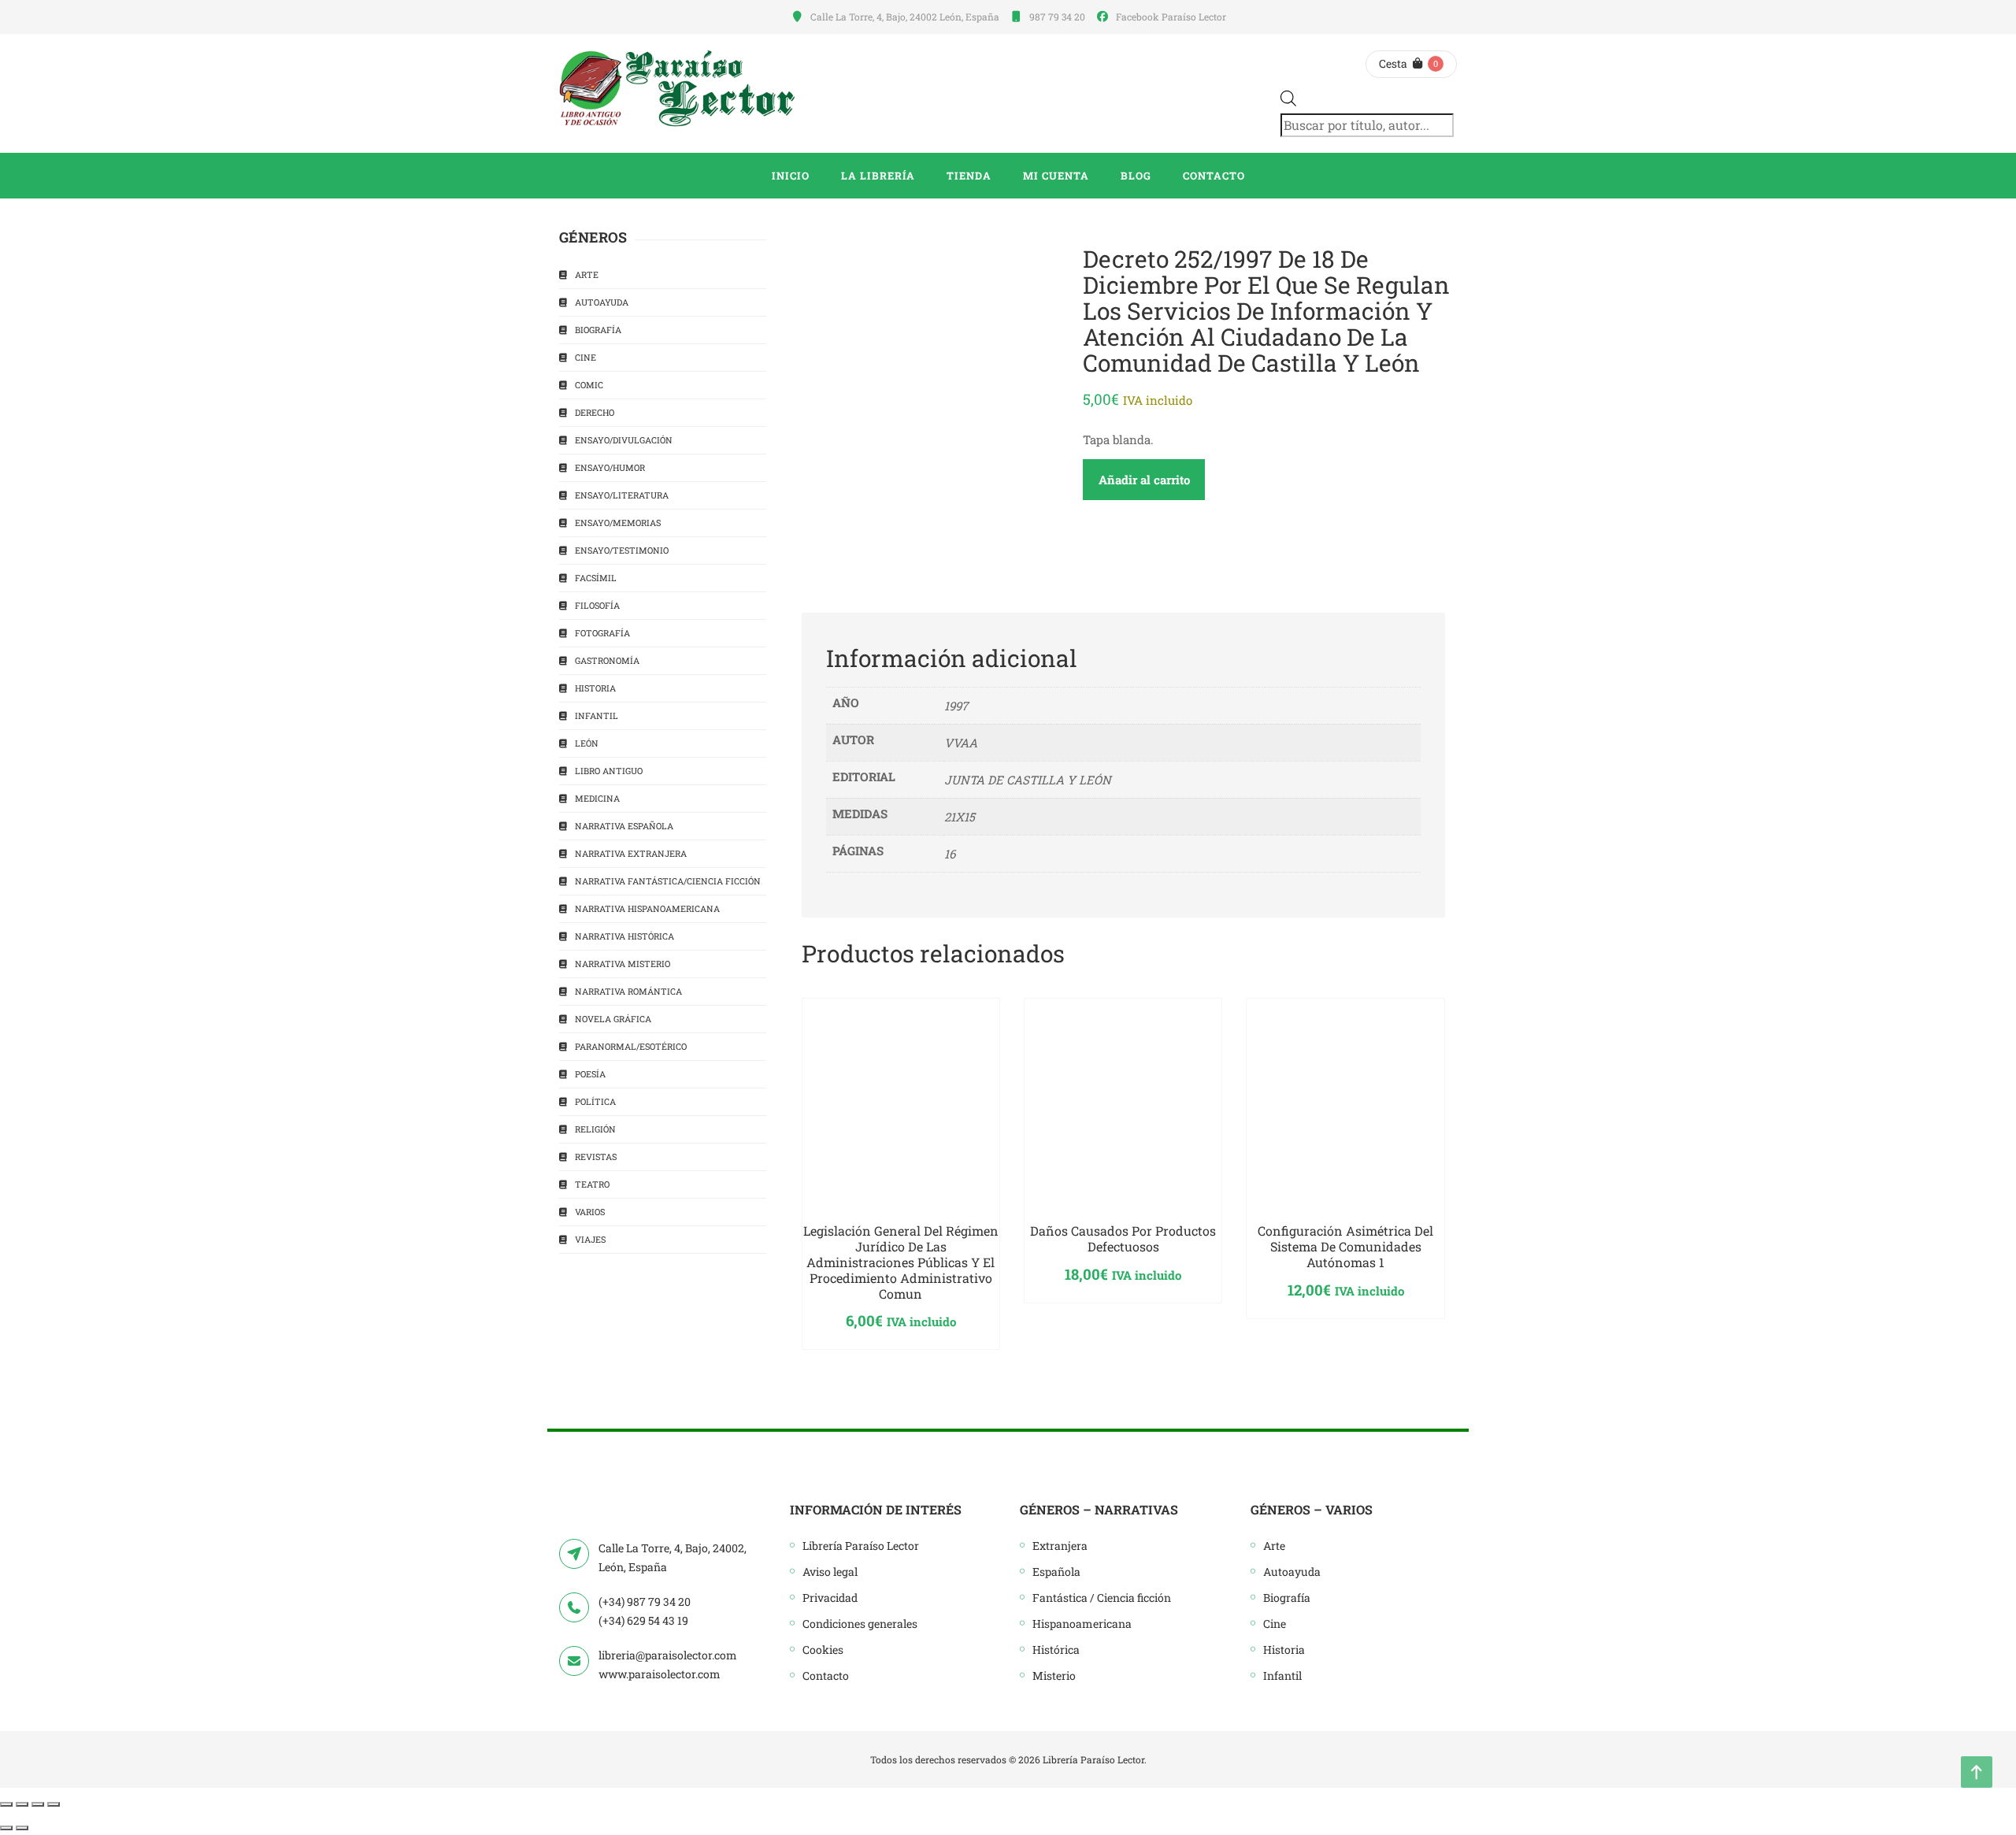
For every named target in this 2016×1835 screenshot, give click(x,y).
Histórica (1056, 1650)
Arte (1274, 1546)
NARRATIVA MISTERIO (623, 964)
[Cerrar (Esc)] (54, 1804)
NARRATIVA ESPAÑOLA (624, 826)
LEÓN (587, 743)
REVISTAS (596, 1157)
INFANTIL (597, 715)
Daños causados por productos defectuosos (1123, 1238)
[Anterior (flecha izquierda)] (6, 1828)
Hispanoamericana (1082, 1624)
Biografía (1287, 1598)
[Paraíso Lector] (677, 88)
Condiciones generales (860, 1624)
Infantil (1282, 1676)
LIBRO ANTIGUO (609, 771)
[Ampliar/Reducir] (6, 1804)
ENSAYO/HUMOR (610, 467)
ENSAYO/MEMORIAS (618, 523)
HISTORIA (595, 688)
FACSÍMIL (596, 578)
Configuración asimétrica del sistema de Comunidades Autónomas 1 (1345, 1246)
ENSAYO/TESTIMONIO (622, 550)
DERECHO (595, 412)
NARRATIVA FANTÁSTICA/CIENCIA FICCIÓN (668, 881)
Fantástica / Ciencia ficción (1102, 1598)
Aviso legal (830, 1572)
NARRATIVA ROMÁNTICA (628, 991)
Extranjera (1060, 1546)
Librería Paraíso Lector (861, 1546)
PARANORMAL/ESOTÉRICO (631, 1046)
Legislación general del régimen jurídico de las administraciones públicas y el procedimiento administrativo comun (901, 1262)
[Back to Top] (1977, 1772)
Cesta (1393, 63)
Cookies (823, 1650)
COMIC (589, 385)
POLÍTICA (595, 1101)
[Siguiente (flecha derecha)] (22, 1828)
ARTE (587, 274)
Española (1056, 1572)
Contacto (826, 1676)
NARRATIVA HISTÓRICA (624, 936)
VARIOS (590, 1212)
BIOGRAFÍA (598, 330)
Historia (1284, 1650)
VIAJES (590, 1239)
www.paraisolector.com (660, 1674)
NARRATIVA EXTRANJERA (631, 853)
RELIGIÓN (595, 1129)
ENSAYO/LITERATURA (622, 495)
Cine (1275, 1624)
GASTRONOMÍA (607, 660)
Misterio (1054, 1676)
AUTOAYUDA (602, 302)
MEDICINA (597, 798)
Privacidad (830, 1598)
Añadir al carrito (1144, 480)
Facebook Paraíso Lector (1171, 17)
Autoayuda (1292, 1572)
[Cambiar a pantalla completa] (22, 1804)
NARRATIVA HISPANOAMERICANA (647, 908)
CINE (586, 357)
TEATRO (592, 1184)
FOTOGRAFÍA (602, 633)
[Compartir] (38, 1804)
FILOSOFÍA (597, 605)
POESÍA (590, 1074)
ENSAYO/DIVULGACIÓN (624, 440)
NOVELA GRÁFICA (613, 1019)
